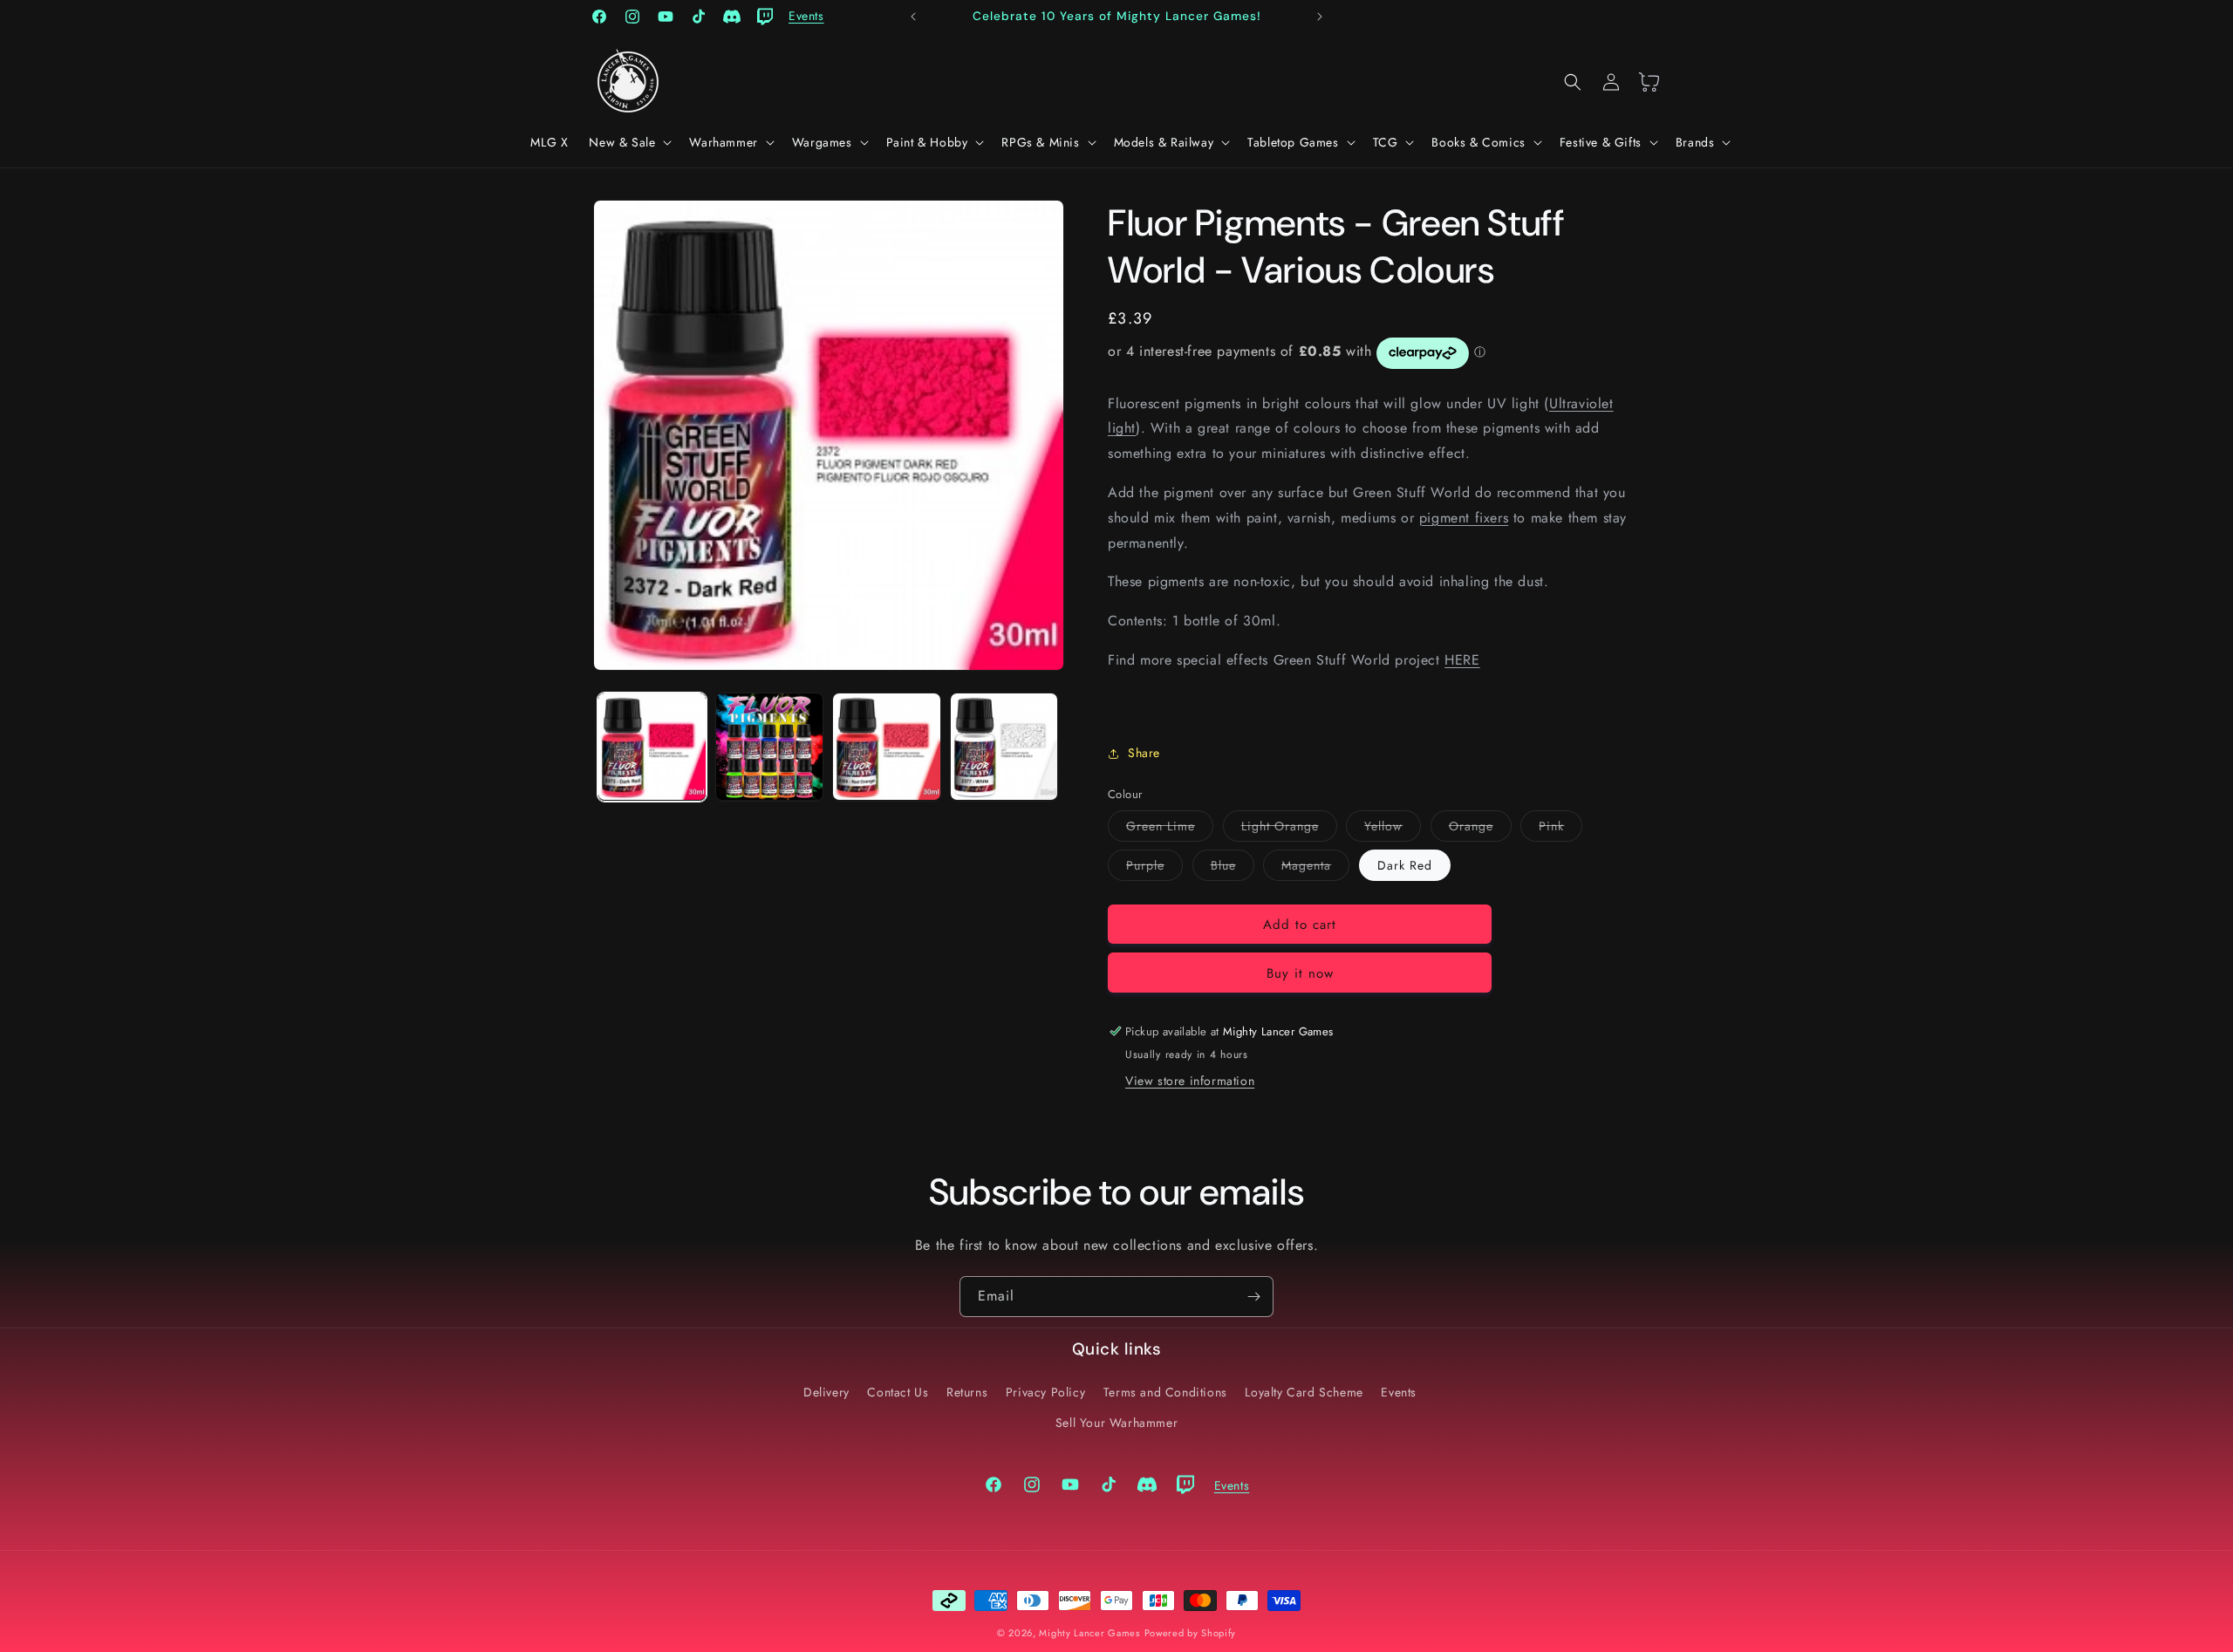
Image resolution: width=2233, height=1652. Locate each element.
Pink (1560, 829)
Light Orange (1289, 829)
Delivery (826, 1392)
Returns (967, 1392)
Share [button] (1144, 753)
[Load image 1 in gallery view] (652, 747)
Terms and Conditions (1165, 1392)
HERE (1462, 660)
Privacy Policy (1045, 1392)
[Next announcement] (1320, 17)
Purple (1154, 868)
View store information (1190, 1081)
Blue (1233, 868)
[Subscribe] (1253, 1297)
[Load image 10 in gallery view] (887, 747)
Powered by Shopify (1191, 1633)
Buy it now (1300, 973)
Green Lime (1170, 829)
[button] (628, 142)
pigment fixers (1464, 518)
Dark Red (1405, 865)
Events (1399, 1392)
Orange (1480, 829)
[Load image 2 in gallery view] (770, 747)
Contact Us (898, 1392)
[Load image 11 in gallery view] (1004, 747)
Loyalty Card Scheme (1304, 1392)
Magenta (1315, 868)
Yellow (1393, 829)
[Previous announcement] (913, 17)
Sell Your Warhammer (1116, 1423)
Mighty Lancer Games (1089, 1633)
